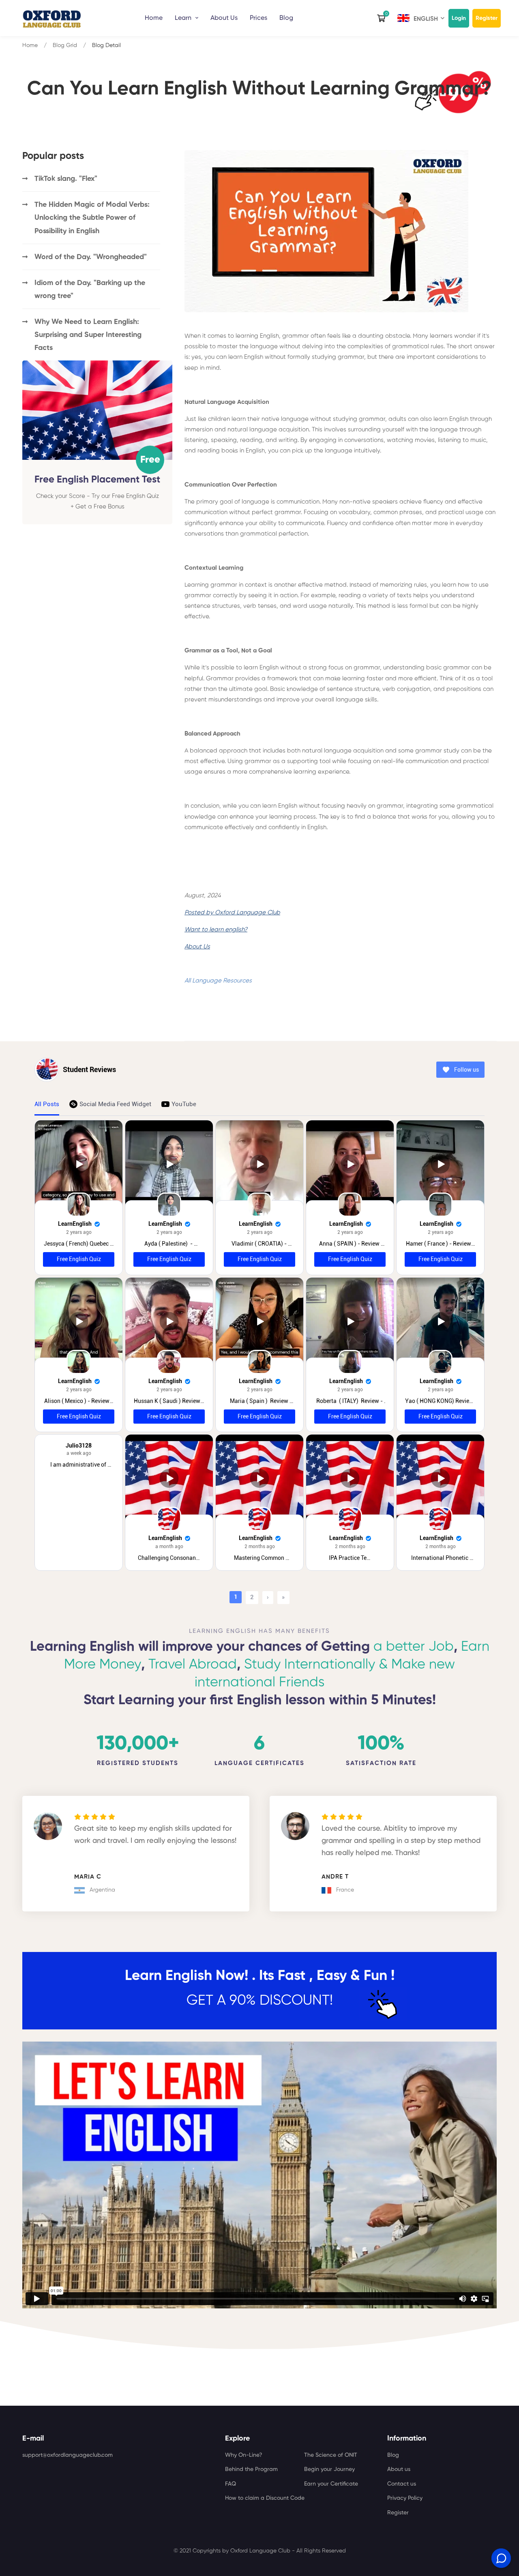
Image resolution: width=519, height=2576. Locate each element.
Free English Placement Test (97, 479)
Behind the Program (251, 2469)
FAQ (231, 2484)
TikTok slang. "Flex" (66, 179)
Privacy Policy (405, 2498)
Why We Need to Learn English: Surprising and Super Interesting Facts (88, 335)
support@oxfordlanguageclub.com (68, 2455)
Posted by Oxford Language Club (232, 913)
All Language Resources (218, 981)
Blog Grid (65, 45)
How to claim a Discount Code (265, 2498)
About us (399, 2469)
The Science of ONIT (331, 2455)
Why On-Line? (244, 2455)
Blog (286, 18)
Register (487, 18)
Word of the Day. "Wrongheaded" (91, 257)
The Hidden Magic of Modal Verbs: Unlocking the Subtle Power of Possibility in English (92, 218)
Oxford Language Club (260, 2551)
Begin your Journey (329, 2469)
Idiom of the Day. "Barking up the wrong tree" (90, 290)
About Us (197, 947)
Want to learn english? (216, 930)
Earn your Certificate (331, 2484)
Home (154, 18)
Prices (258, 18)
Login (459, 18)
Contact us (402, 2484)
